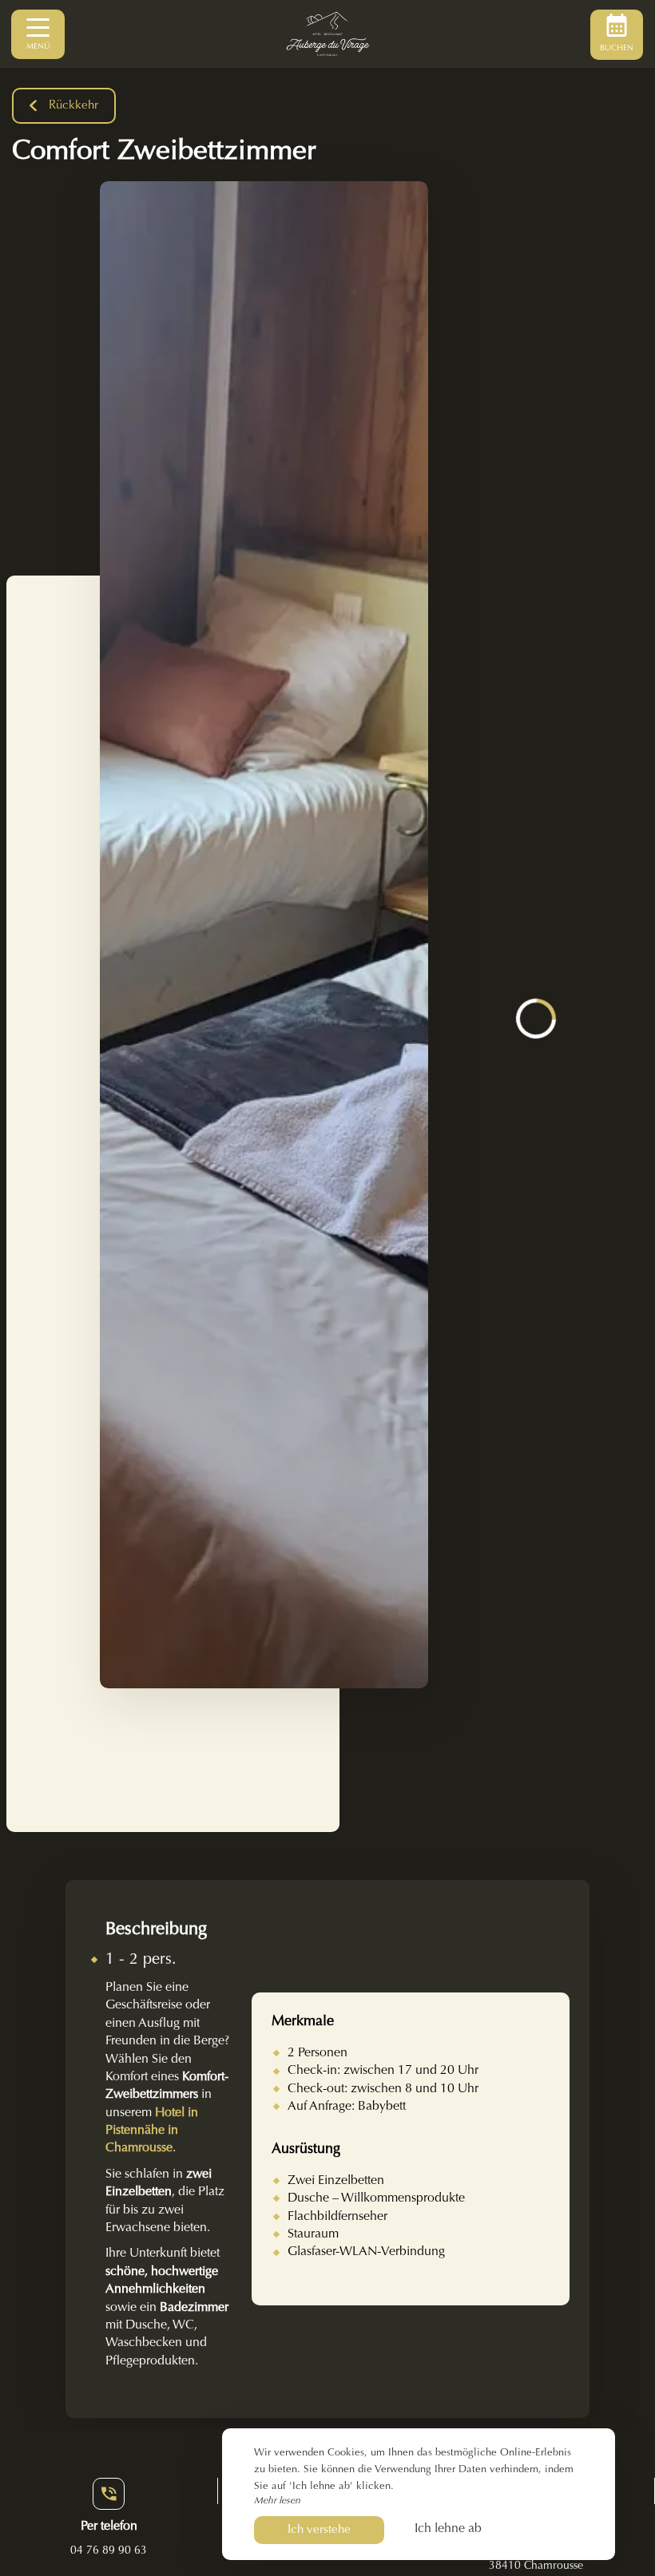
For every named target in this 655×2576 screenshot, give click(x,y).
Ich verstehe (319, 2530)
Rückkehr (73, 106)
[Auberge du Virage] (327, 34)
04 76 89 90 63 (109, 2551)
